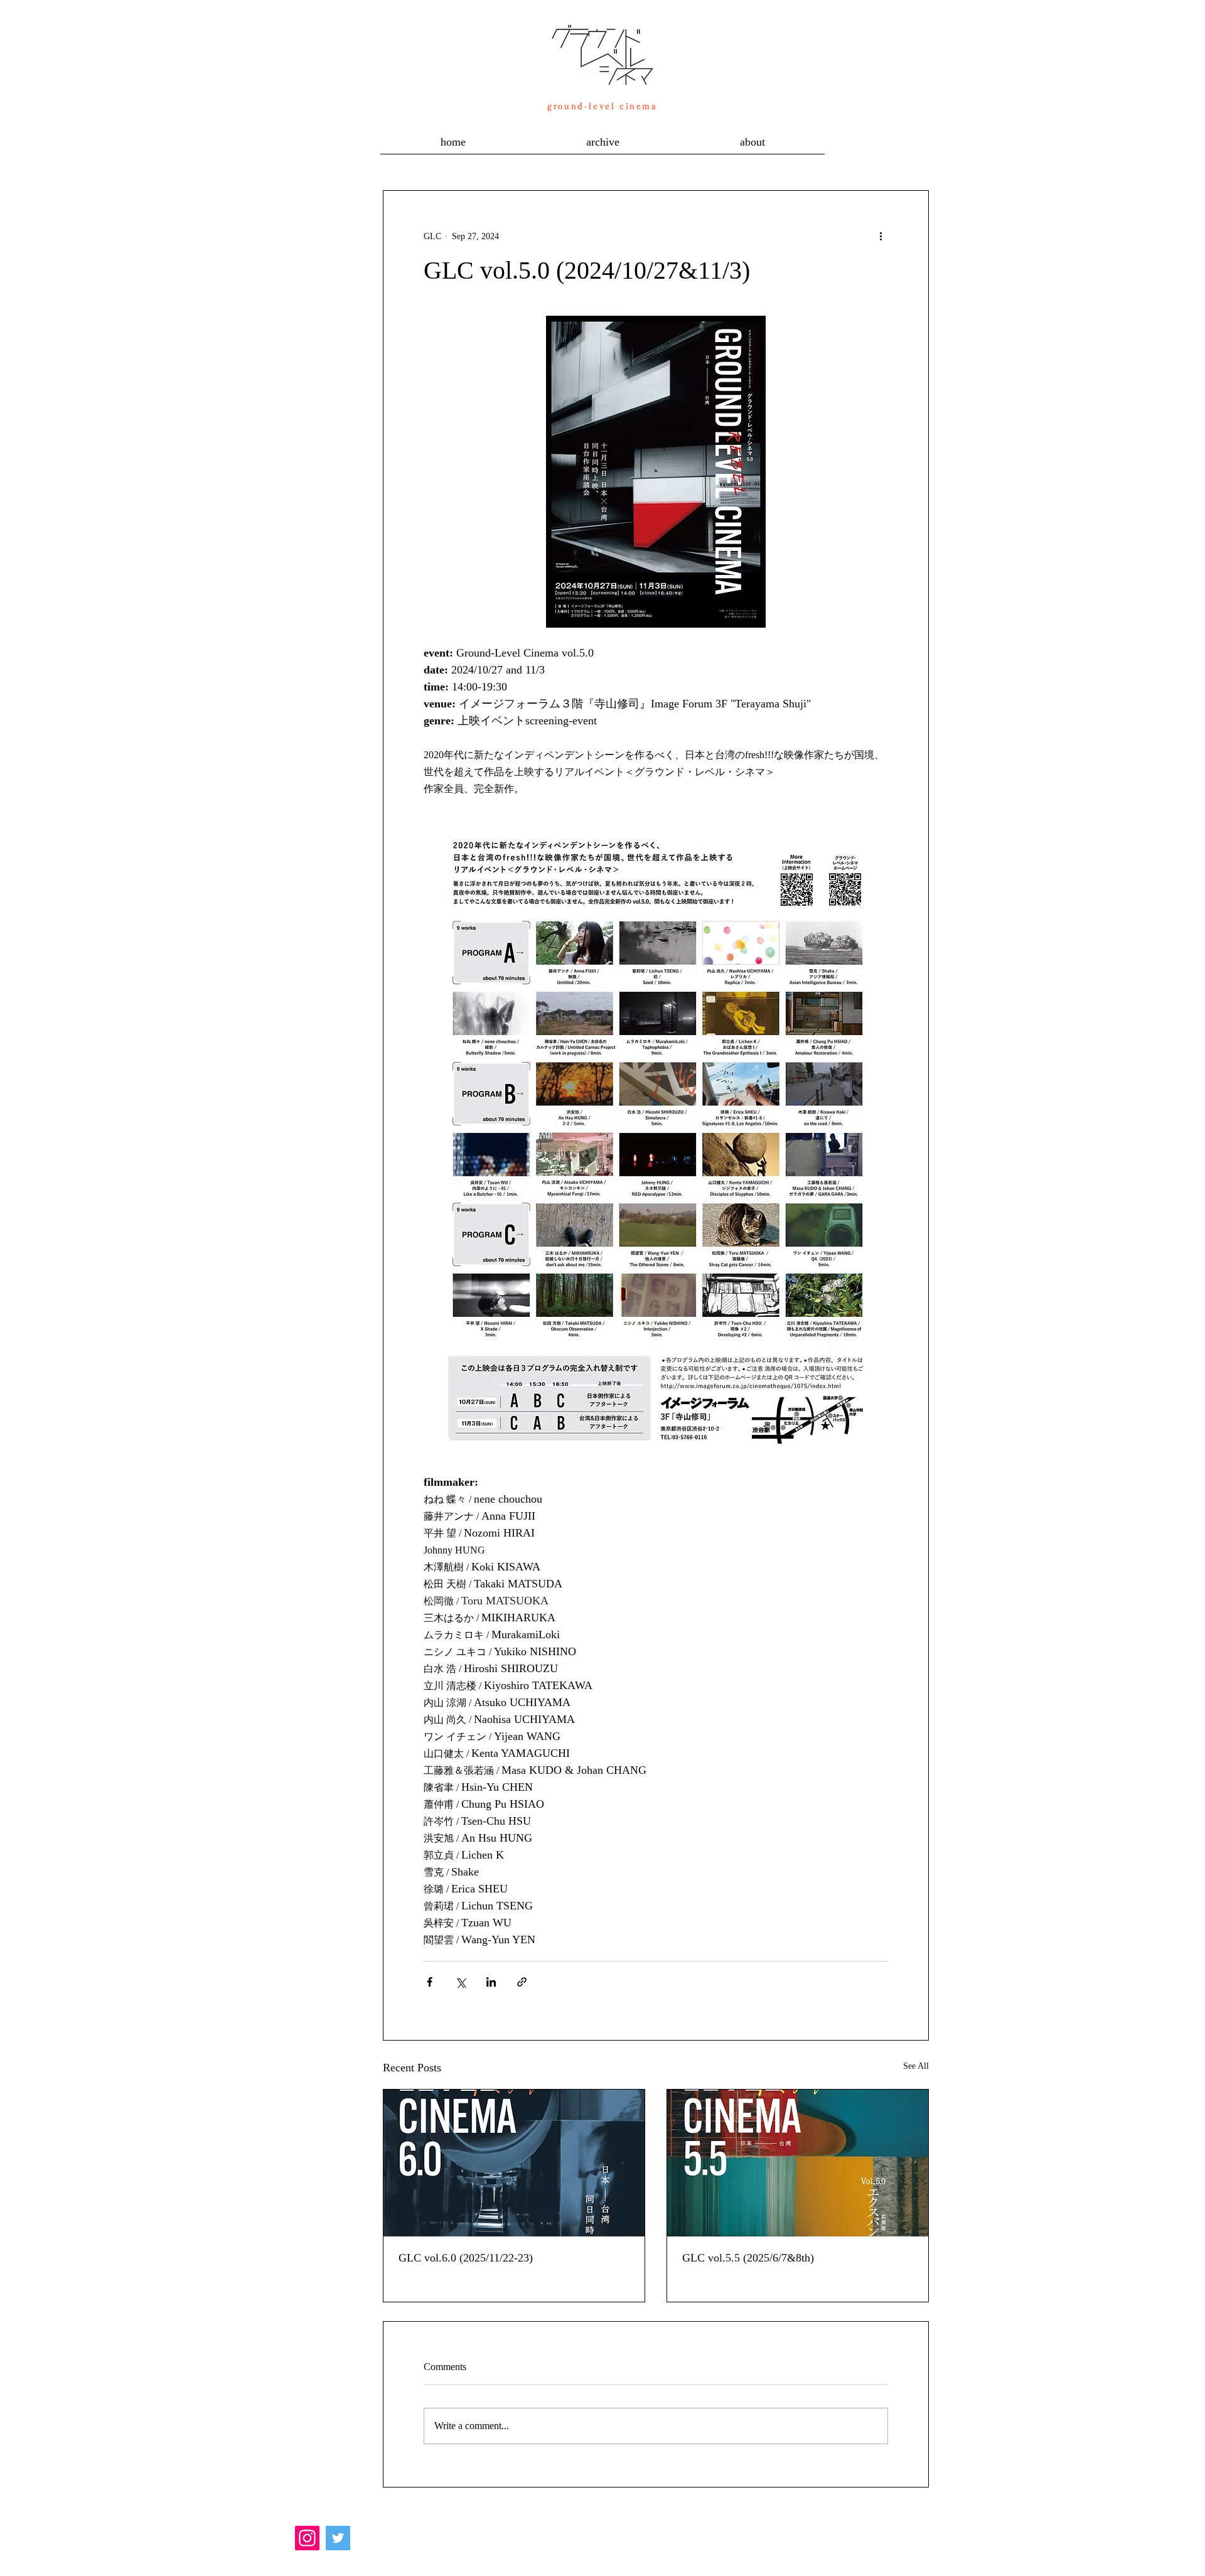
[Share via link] (522, 1982)
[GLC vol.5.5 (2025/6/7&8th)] (798, 2163)
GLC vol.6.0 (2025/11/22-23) (466, 2258)
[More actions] (881, 236)
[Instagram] (307, 2538)
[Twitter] (338, 2538)
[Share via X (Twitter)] (460, 1982)
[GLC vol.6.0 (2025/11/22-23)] (514, 2163)
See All (916, 2066)
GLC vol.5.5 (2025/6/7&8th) (748, 2258)
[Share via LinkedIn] (491, 1982)
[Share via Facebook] (430, 1982)
